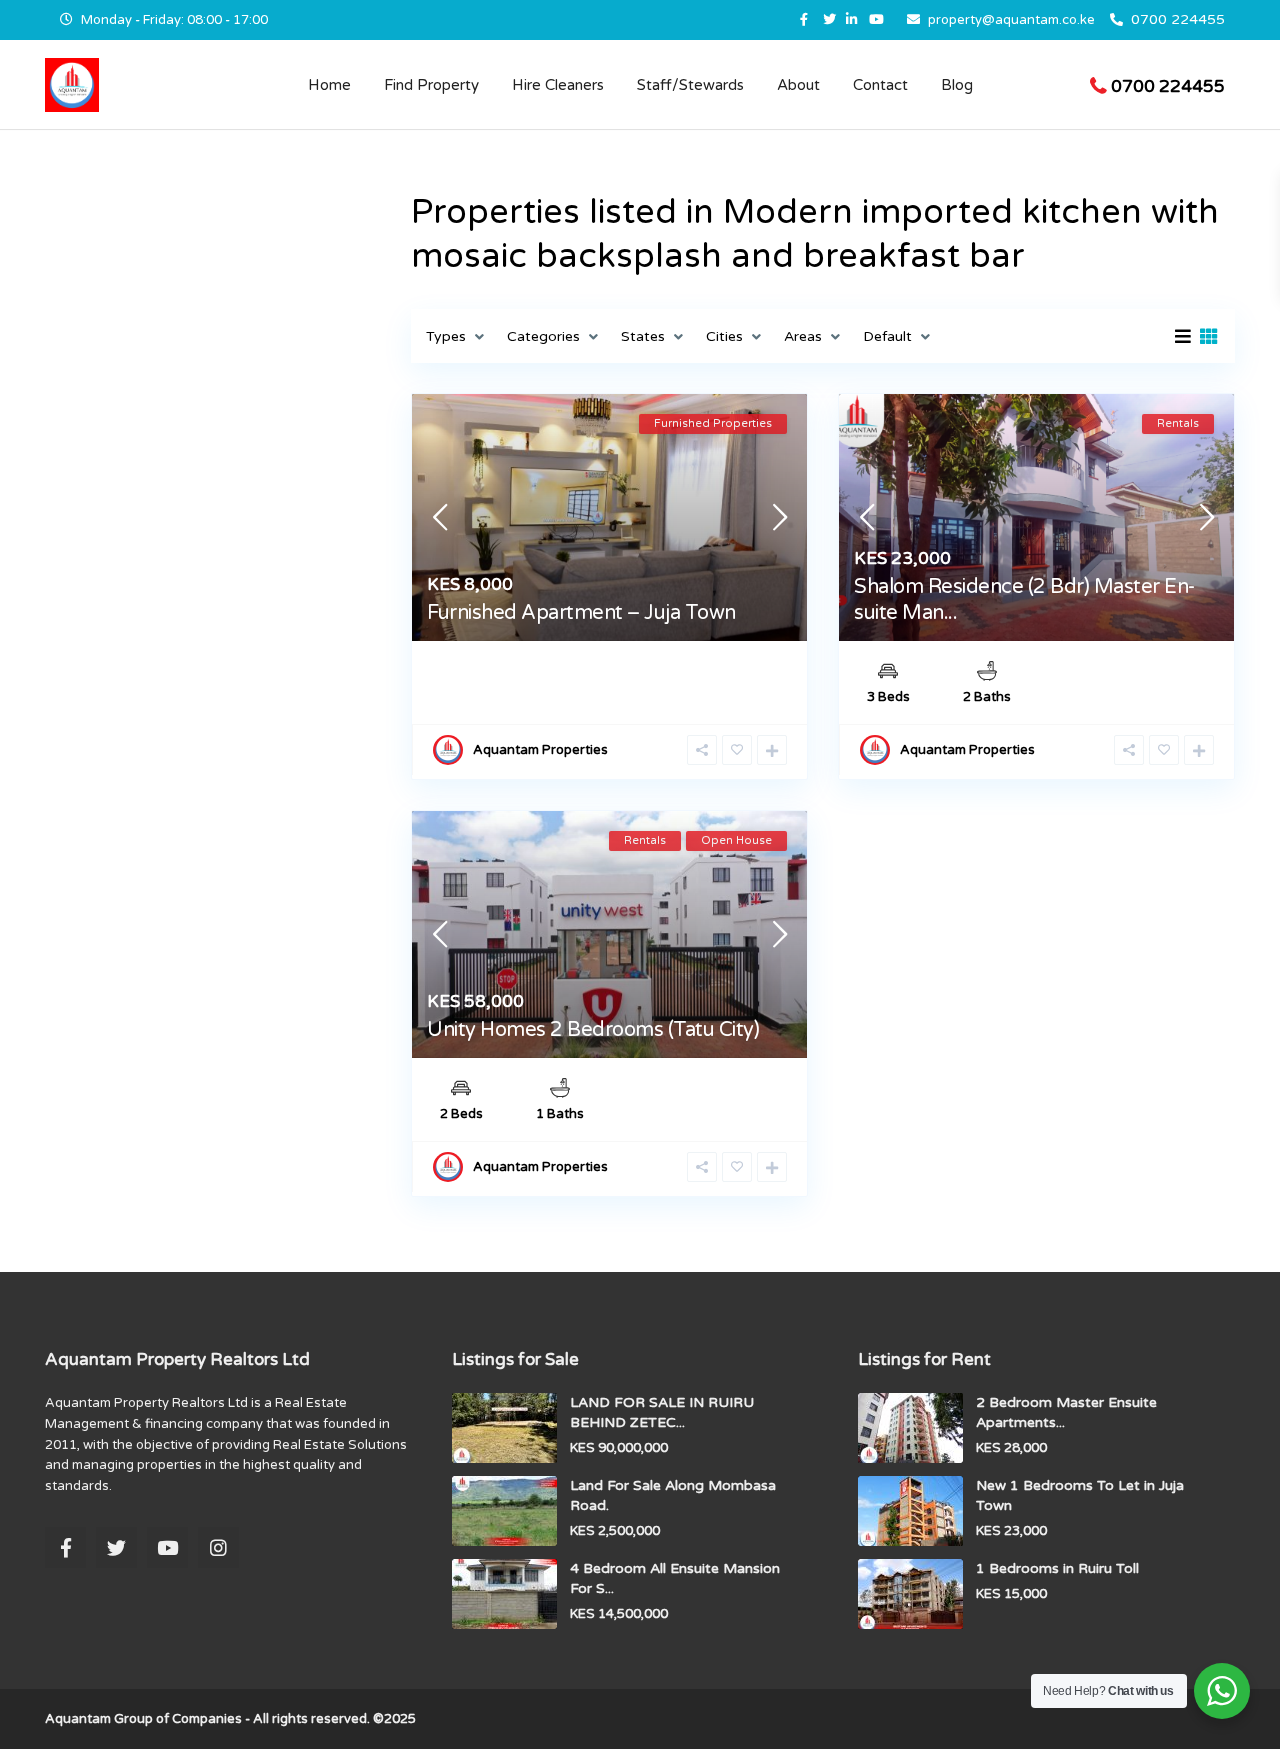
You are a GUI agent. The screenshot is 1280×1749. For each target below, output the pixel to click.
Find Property (431, 85)
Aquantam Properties (540, 750)
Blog (957, 85)
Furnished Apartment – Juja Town (581, 613)
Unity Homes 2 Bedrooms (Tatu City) (593, 1030)
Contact (880, 85)
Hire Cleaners (558, 85)
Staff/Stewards (690, 85)
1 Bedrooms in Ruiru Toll (1057, 1568)
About (798, 85)
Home (329, 85)
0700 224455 (1178, 19)
